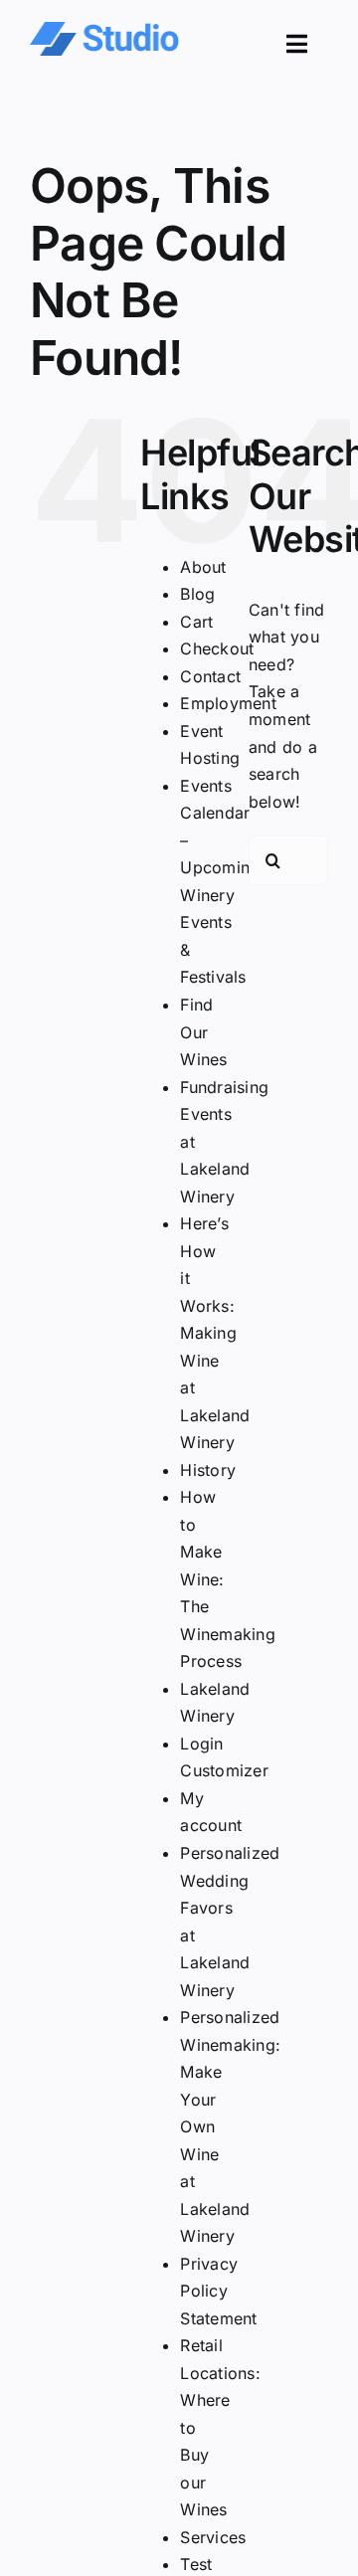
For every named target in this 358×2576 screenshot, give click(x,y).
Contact (210, 676)
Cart (196, 622)
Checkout (217, 648)
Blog (197, 594)
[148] (104, 30)
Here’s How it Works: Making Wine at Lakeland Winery (215, 1333)
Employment (228, 703)
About (203, 567)
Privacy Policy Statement (218, 2291)
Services (213, 2537)
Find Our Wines (203, 1032)
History (208, 1470)
